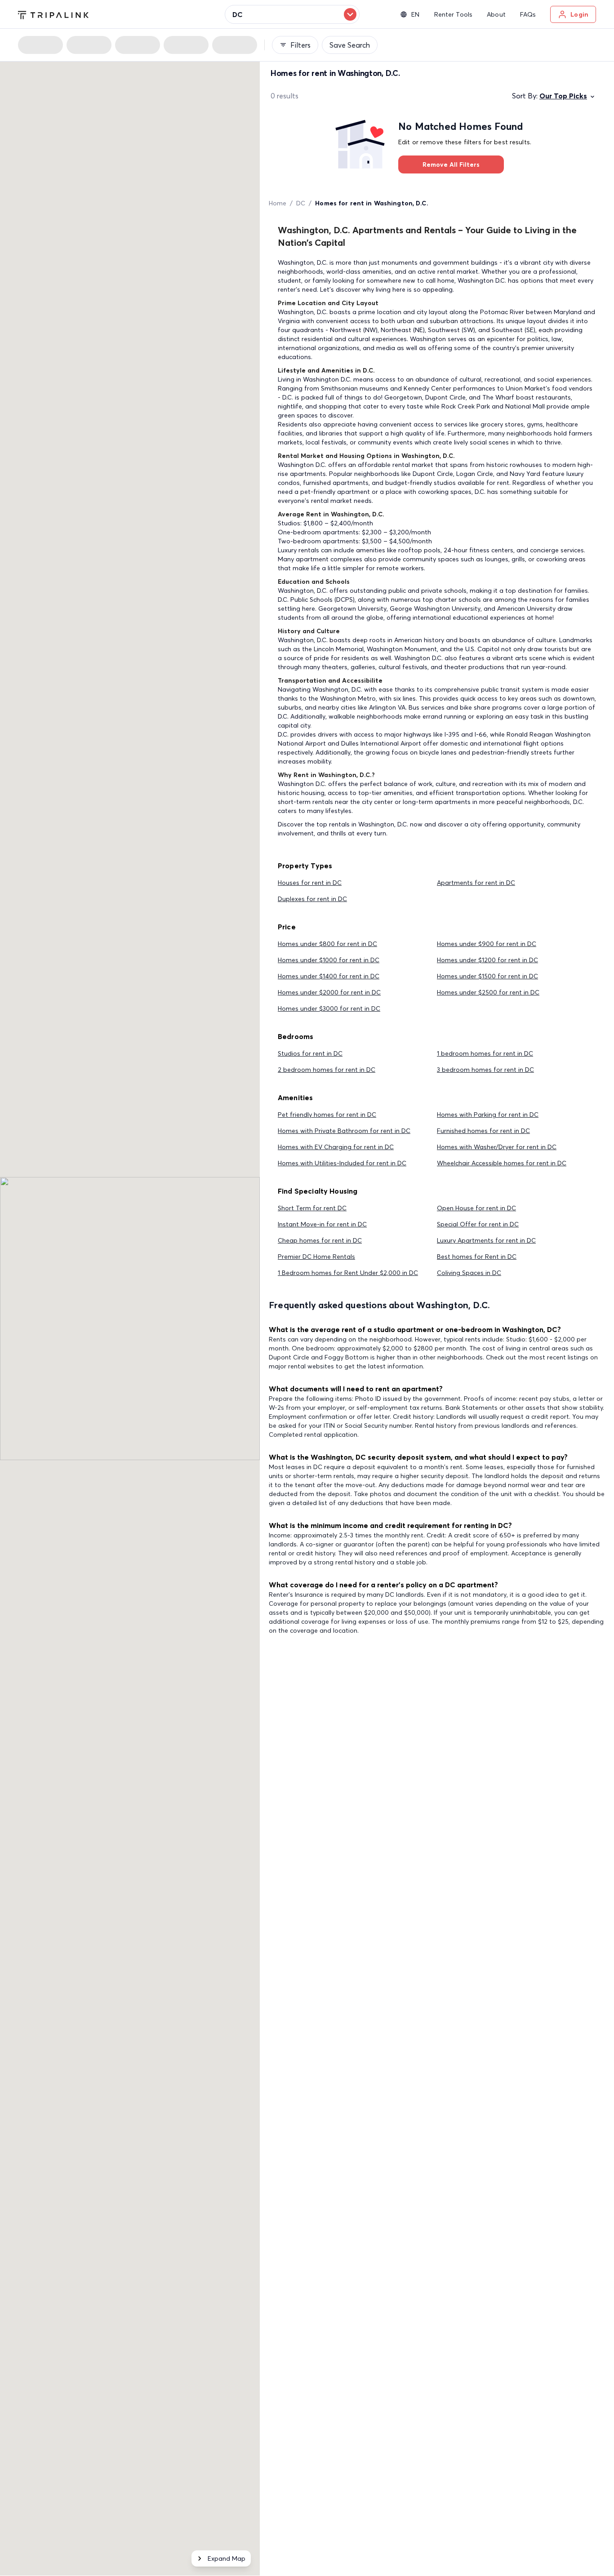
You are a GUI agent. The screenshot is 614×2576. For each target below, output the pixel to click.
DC (301, 203)
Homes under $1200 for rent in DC (487, 960)
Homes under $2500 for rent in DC (488, 992)
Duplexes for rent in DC (312, 899)
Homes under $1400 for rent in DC (329, 976)
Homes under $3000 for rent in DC (329, 1008)
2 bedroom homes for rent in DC (327, 1070)
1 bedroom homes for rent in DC (485, 1053)
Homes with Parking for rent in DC (488, 1115)
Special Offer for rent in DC (478, 1224)
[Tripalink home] (53, 14)
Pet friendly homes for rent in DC (327, 1115)
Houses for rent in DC (310, 883)
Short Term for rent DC (312, 1208)
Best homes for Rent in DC (477, 1257)
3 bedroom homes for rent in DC (485, 1070)
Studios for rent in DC (310, 1053)
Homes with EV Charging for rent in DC (336, 1147)
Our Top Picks (563, 96)
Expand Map (227, 2558)
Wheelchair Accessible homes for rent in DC (502, 1163)
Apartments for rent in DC (476, 883)
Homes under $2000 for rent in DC (329, 992)
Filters (300, 45)
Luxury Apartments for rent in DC (486, 1240)
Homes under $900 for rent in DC (487, 944)
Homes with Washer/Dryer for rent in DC (497, 1147)
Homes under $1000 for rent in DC (329, 960)
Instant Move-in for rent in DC (322, 1224)
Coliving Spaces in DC (469, 1273)
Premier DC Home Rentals (316, 1257)
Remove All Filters (451, 164)
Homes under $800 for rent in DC (327, 944)
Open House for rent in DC (476, 1208)
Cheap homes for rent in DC (320, 1240)
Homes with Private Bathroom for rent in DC (344, 1131)
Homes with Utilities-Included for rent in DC (342, 1163)
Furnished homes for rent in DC (483, 1131)
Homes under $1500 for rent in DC (487, 976)
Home (278, 203)
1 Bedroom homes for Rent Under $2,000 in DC (348, 1273)
